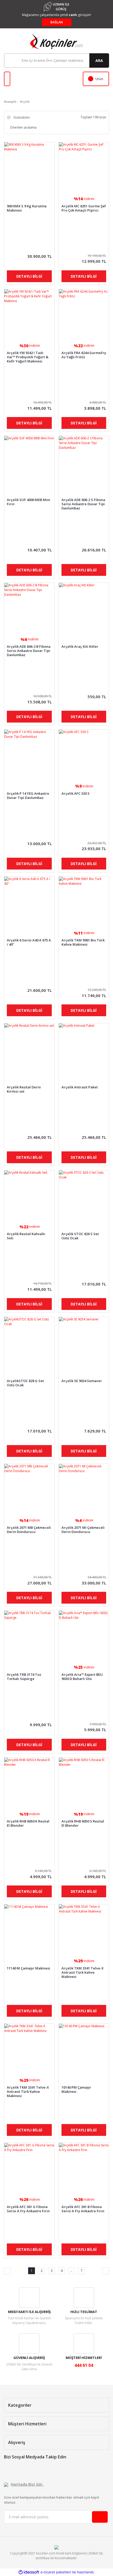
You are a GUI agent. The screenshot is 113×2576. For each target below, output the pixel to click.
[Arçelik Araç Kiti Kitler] (84, 608)
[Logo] (56, 41)
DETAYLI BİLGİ (29, 276)
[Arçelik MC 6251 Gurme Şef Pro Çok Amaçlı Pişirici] (84, 167)
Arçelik (25, 101)
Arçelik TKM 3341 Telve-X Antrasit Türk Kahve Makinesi (83, 1972)
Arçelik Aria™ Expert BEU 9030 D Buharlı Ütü (82, 1677)
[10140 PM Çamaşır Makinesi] (84, 2049)
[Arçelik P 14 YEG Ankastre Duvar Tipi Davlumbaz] (29, 755)
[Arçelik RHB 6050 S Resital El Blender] (84, 1783)
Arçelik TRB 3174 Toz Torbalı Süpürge (24, 1677)
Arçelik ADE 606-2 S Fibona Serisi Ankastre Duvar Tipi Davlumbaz (83, 504)
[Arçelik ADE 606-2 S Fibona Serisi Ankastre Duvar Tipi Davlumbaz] (84, 461)
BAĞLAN (57, 22)
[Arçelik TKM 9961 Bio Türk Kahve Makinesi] (84, 902)
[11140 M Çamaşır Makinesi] (29, 1929)
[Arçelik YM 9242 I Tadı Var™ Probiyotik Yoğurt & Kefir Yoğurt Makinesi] (29, 314)
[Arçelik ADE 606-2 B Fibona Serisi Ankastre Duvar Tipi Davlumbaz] (29, 608)
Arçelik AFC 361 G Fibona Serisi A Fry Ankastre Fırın (28, 2209)
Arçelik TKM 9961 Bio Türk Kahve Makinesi (83, 942)
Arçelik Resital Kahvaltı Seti (26, 1236)
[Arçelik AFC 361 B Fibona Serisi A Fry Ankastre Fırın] (84, 2168)
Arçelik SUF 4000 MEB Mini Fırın (29, 502)
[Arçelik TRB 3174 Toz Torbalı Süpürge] (29, 1636)
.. (71, 2271)
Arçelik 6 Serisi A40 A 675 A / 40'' (29, 942)
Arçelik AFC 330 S (76, 794)
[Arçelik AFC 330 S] (84, 755)
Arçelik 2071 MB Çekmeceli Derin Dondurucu (29, 1530)
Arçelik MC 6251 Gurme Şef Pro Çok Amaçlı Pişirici (84, 208)
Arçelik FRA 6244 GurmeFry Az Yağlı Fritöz (84, 355)
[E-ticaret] (56, 2572)
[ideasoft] (29, 2572)
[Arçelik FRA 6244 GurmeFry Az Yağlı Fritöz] (84, 314)
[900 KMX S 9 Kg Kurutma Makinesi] (29, 167)
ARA (99, 60)
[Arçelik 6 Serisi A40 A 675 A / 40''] (29, 902)
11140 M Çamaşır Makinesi (29, 1968)
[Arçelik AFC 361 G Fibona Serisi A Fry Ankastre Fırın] (29, 2168)
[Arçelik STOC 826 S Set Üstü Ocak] (84, 1195)
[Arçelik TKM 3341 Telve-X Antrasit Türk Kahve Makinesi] (84, 1929)
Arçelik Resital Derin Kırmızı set (24, 1089)
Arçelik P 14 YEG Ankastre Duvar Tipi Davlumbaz (28, 796)
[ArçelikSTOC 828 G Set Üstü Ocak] (29, 1342)
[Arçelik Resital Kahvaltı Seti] (29, 1195)
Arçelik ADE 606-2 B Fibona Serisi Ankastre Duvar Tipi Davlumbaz (29, 651)
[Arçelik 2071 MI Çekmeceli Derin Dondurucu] (84, 1489)
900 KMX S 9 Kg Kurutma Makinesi (27, 208)
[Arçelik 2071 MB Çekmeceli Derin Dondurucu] (29, 1489)
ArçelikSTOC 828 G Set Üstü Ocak (25, 1383)
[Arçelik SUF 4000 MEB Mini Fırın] (29, 461)
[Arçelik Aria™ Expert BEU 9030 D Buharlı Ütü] (84, 1636)
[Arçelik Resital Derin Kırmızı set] (29, 1048)
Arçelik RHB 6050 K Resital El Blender (28, 1823)
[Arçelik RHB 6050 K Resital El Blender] (29, 1783)
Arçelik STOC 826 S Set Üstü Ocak (80, 1236)
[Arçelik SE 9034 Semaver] (84, 1342)
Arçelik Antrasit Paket (80, 1087)
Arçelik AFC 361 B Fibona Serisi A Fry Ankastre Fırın (83, 2209)
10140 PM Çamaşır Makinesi (76, 2090)
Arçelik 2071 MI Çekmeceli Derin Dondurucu (83, 1530)
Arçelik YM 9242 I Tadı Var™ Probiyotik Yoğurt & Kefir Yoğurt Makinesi (28, 357)
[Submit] (100, 2517)
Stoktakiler (22, 117)
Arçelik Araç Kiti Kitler (80, 647)
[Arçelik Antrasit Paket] (84, 1048)
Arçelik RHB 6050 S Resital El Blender (83, 1823)
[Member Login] (7, 79)
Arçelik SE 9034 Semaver (82, 1381)
